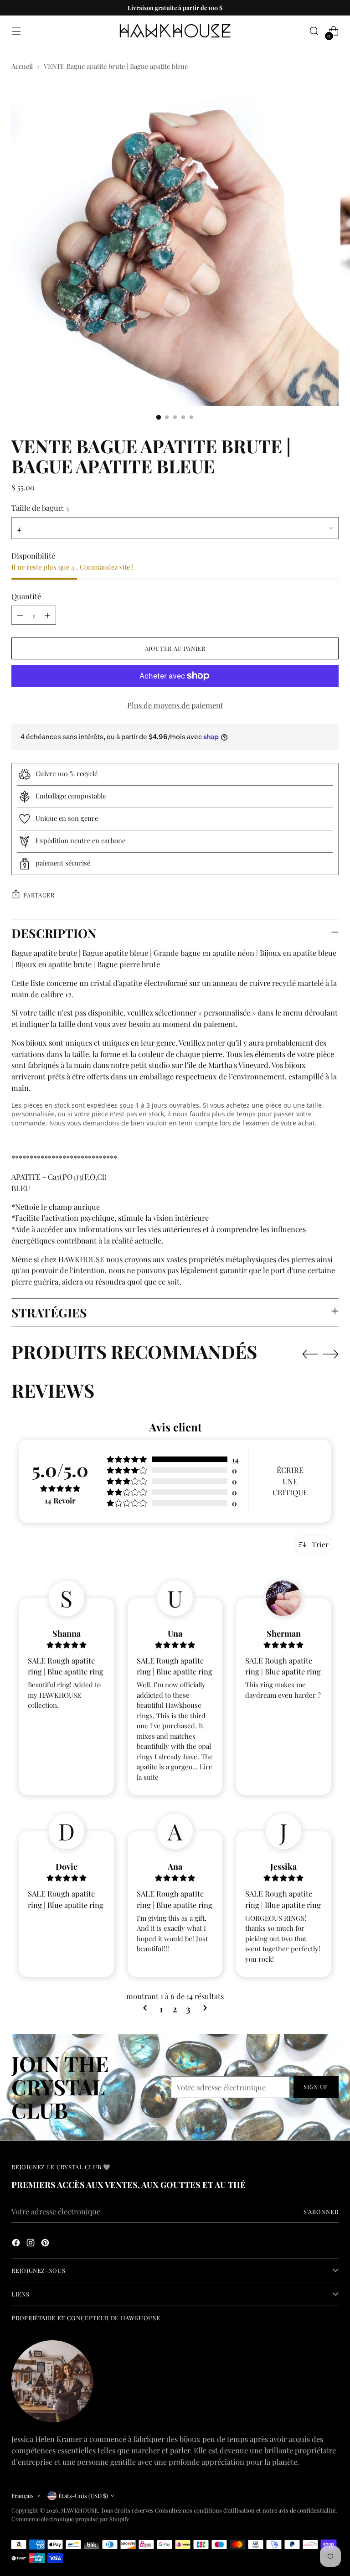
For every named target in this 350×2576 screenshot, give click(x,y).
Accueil (22, 66)
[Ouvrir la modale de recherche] (314, 31)
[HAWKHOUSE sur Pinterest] (46, 2244)
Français (23, 2496)
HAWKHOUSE (80, 2510)
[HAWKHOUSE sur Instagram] (31, 2244)
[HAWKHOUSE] (175, 31)
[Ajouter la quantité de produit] (47, 615)
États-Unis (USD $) (83, 2496)
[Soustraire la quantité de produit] (20, 615)
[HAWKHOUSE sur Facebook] (17, 2244)
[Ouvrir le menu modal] (16, 31)
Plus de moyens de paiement (175, 705)
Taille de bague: (40, 508)
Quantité (26, 596)
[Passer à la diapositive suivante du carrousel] (331, 1354)
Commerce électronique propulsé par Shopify (70, 2519)
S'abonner (321, 2211)
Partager (39, 895)
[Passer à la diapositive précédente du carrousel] (310, 1354)
